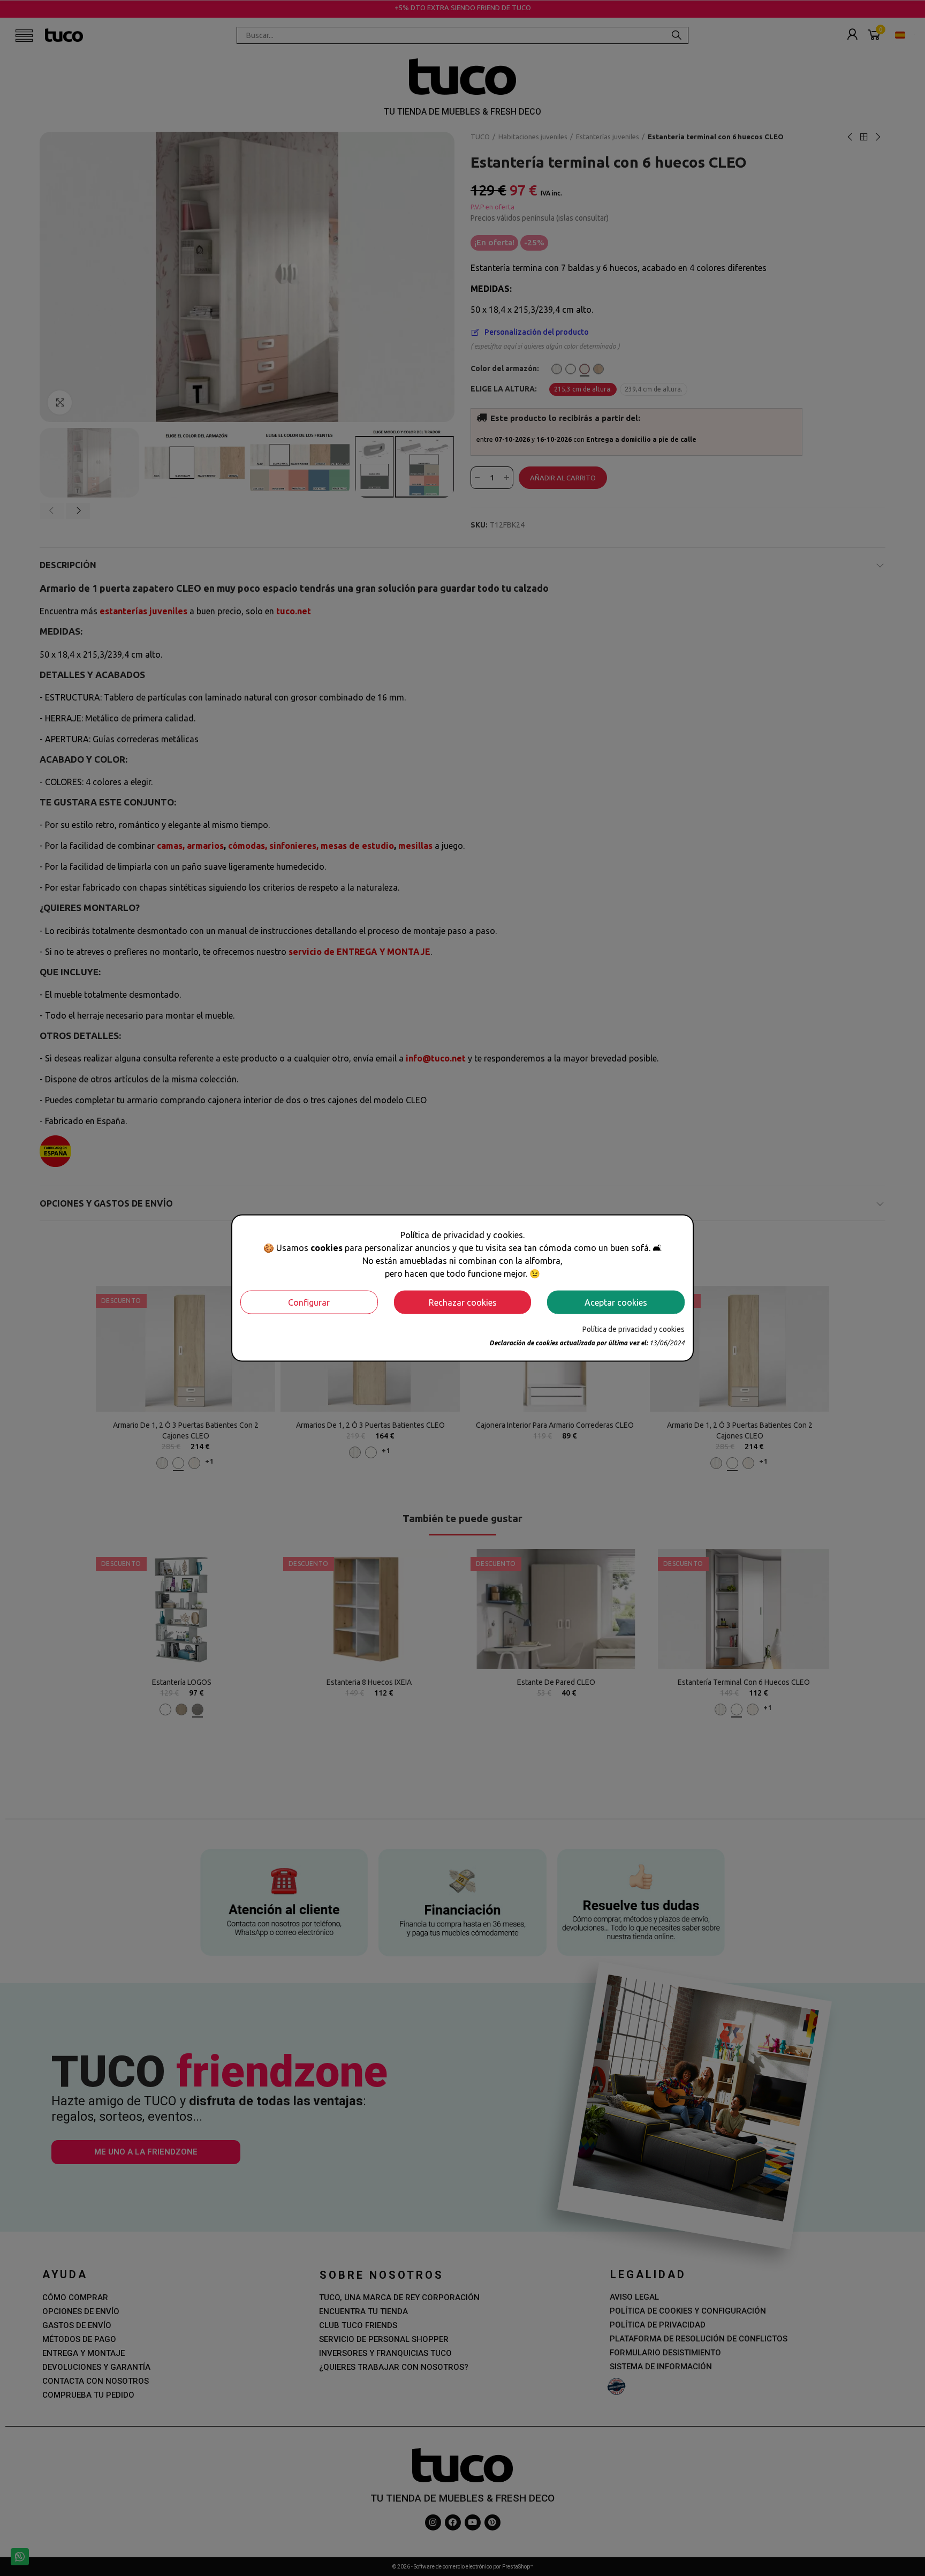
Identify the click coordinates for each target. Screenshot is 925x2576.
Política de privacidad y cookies (634, 1329)
